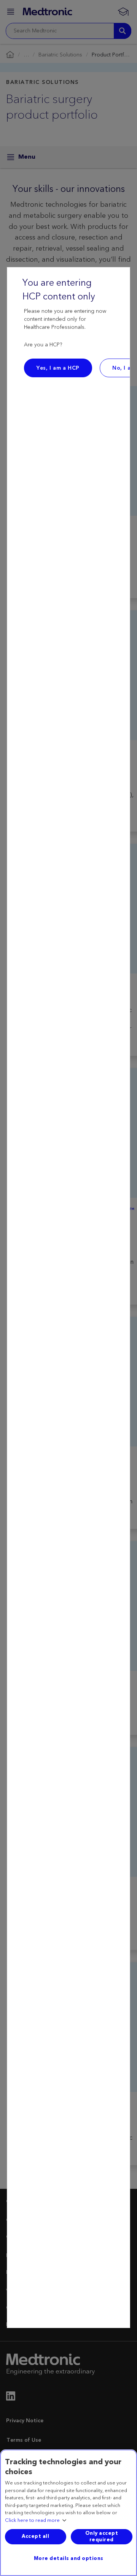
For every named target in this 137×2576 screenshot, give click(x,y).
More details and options (69, 2558)
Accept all (35, 2536)
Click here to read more (32, 2521)
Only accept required (102, 2537)
